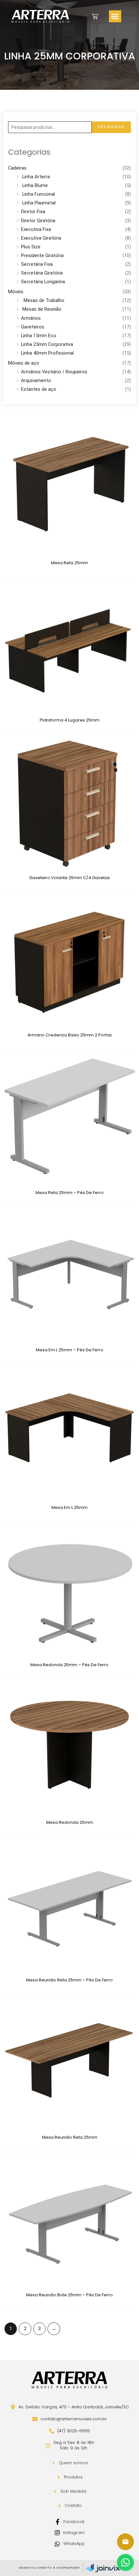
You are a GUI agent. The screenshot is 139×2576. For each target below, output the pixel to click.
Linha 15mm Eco (39, 336)
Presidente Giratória (42, 255)
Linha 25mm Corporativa (47, 344)
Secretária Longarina (43, 282)
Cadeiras (17, 168)
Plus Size (31, 247)
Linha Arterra (35, 177)
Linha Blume (34, 185)
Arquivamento (36, 380)
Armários (31, 318)
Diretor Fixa (33, 212)
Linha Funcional (38, 194)
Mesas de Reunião (41, 309)
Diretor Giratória (38, 221)
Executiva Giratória (41, 238)
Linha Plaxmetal (38, 203)
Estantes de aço (39, 389)
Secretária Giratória (42, 273)
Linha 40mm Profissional (47, 353)
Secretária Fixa (37, 264)
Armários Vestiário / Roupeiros (54, 372)
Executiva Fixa (36, 229)
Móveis (16, 292)
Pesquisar (111, 127)
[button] (115, 16)
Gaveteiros (33, 327)
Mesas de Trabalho (43, 300)
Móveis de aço (24, 363)
